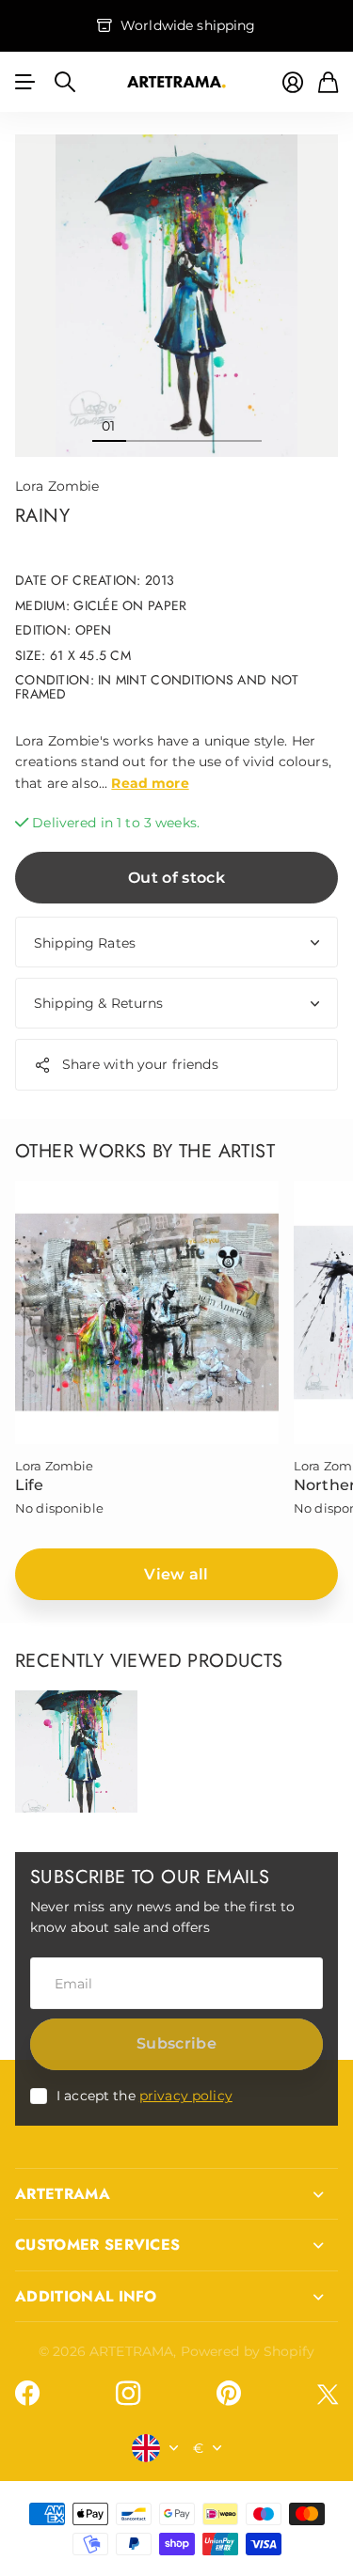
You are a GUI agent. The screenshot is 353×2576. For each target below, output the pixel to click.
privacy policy (186, 2096)
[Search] (65, 82)
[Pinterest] (229, 2394)
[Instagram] (128, 2394)
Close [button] (176, 2194)
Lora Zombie (57, 486)
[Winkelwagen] (328, 82)
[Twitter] (328, 2394)
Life (30, 1485)
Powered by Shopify (248, 2351)
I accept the (144, 2096)
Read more (150, 783)
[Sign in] (293, 82)
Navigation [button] (25, 82)
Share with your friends (140, 1064)
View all (176, 1574)
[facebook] (27, 2394)
